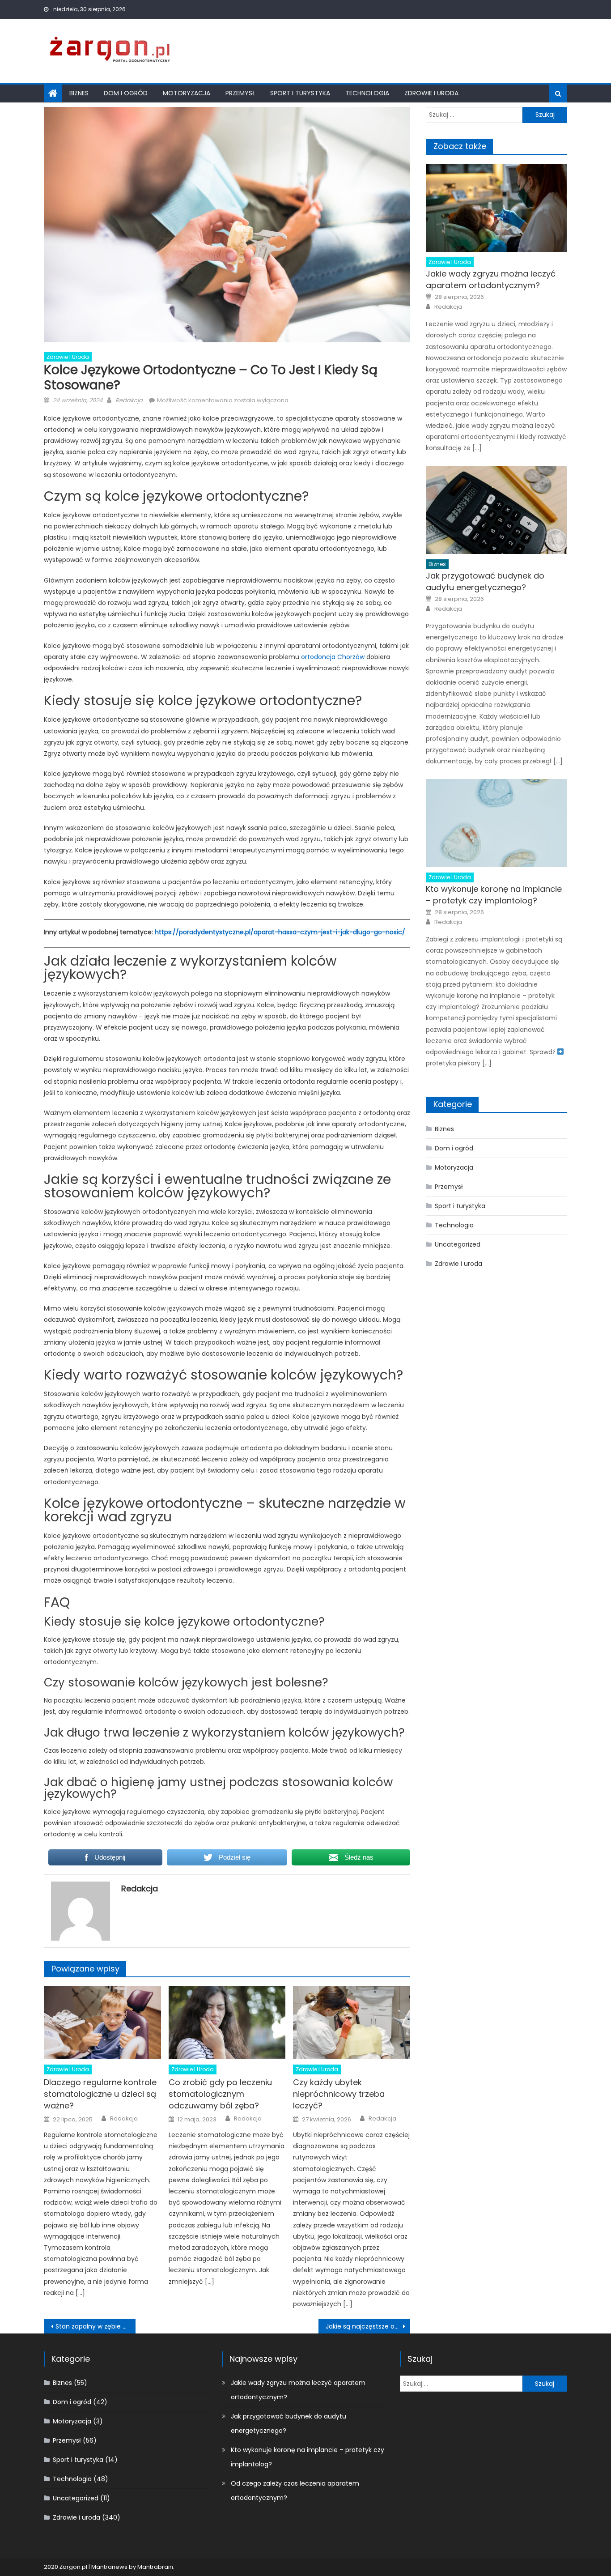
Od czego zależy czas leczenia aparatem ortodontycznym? (295, 2491)
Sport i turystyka (300, 93)
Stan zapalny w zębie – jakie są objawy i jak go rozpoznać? (95, 2326)
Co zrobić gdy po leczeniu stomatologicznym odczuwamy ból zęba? (220, 2094)
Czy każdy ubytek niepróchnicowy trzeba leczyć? (339, 2094)
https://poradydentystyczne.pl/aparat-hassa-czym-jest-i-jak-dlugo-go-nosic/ (280, 932)
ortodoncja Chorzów (333, 657)
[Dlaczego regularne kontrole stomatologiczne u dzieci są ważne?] (102, 2023)
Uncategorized (458, 1244)
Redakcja (129, 400)
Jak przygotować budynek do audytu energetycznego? (485, 581)
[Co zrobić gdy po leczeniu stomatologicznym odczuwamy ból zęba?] (227, 2023)
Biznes (79, 93)
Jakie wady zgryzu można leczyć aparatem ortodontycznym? (491, 279)
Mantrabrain (155, 2567)
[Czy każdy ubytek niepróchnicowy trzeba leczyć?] (352, 2023)
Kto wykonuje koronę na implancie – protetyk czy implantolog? (494, 895)
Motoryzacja (187, 93)
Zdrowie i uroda (431, 93)
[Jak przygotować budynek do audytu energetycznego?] (496, 510)
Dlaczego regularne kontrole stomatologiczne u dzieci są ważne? (100, 2094)
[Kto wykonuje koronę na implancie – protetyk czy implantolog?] (496, 823)
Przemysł (240, 93)
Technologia (367, 93)
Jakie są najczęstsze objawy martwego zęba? (368, 2326)
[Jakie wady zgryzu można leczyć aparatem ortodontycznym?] (496, 208)
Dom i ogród (126, 93)
